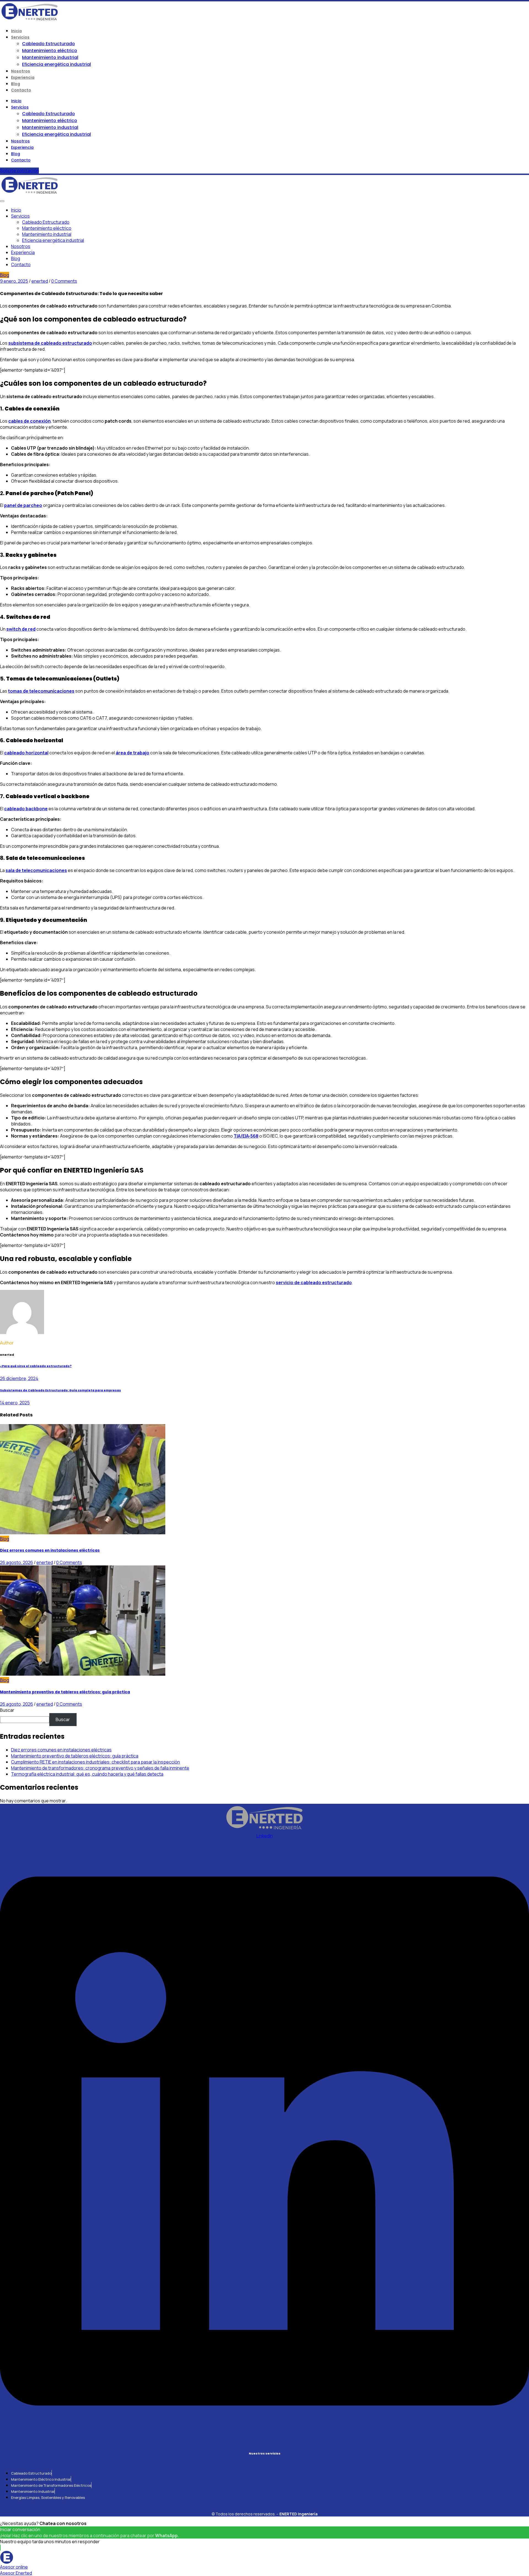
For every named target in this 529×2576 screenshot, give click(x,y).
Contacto (21, 90)
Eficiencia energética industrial (56, 64)
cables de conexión (29, 421)
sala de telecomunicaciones (36, 870)
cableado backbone (26, 809)
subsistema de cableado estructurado (50, 343)
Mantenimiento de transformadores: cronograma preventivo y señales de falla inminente (100, 1768)
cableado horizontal (26, 753)
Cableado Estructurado (48, 44)
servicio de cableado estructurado (314, 1282)
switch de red (21, 629)
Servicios (20, 37)
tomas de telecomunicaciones (41, 691)
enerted (40, 281)
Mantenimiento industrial (50, 57)
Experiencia (23, 77)
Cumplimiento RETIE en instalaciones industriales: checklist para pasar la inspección (95, 1762)
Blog (16, 84)
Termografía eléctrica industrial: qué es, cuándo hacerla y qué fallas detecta (87, 1774)
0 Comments (64, 281)
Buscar (7, 1710)
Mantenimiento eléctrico (50, 51)
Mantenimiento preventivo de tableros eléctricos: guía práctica (65, 1692)
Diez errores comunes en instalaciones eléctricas (50, 1550)
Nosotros (21, 71)
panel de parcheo (23, 505)
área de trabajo (133, 753)
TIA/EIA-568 (246, 1136)
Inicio (17, 31)
